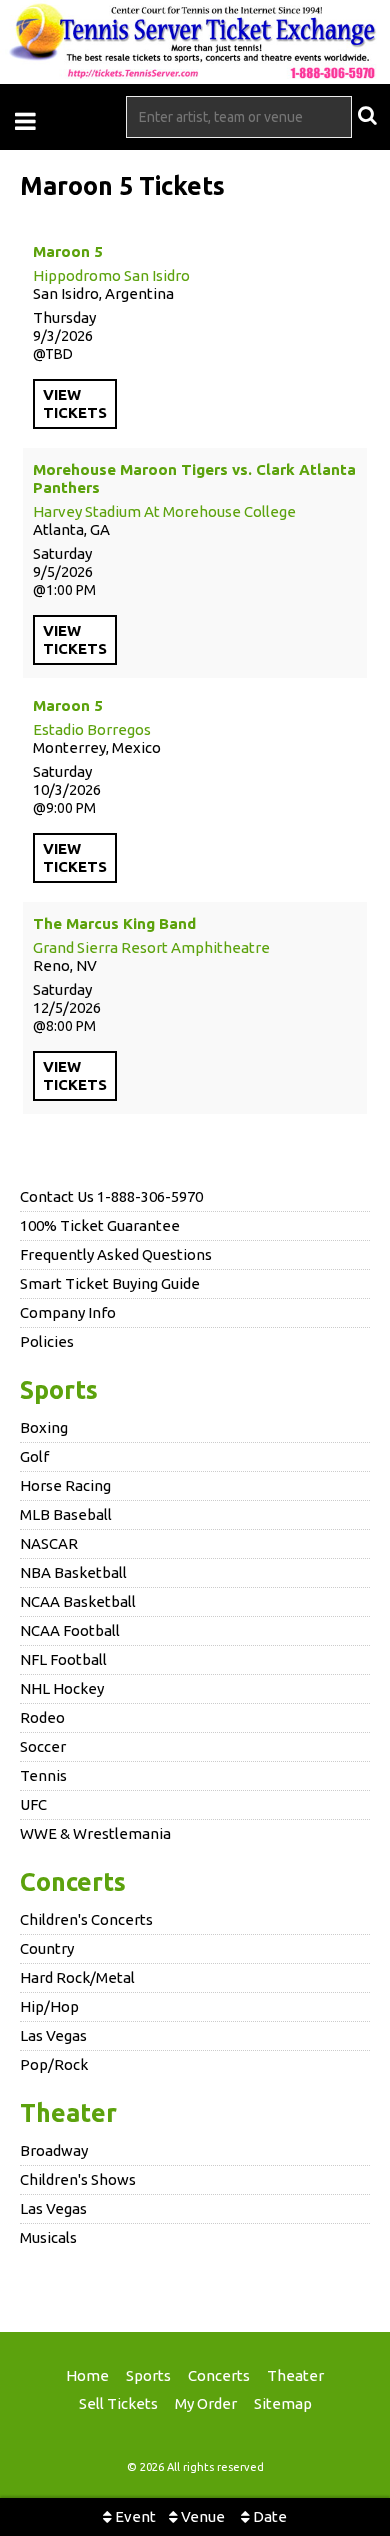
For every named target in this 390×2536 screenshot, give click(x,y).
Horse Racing (65, 1485)
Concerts (73, 1882)
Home (87, 2375)
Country (47, 1948)
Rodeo (42, 1717)
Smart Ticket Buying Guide (110, 1283)
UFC (33, 1804)
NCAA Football (70, 1630)
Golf (34, 1456)
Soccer (43, 1746)
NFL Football (63, 1659)
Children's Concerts (86, 1919)
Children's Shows (78, 2179)
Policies (47, 1341)
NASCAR (49, 1543)
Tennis (43, 1775)
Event (134, 2516)
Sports (59, 1390)
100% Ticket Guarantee (100, 1225)
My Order (206, 2403)
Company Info (68, 1312)
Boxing (44, 1427)
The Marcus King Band (114, 923)
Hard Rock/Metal (77, 1977)
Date (268, 2516)
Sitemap (283, 2403)
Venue (201, 2516)
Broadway (54, 2150)
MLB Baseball (66, 1514)
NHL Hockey (62, 1688)
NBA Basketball (73, 1572)
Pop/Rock (54, 2064)
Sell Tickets (118, 2403)
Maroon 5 (68, 251)
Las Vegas (53, 2035)
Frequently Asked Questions (116, 1254)
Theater (68, 2113)
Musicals (48, 2237)
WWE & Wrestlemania (95, 1833)
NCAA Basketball (78, 1601)
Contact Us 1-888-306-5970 (111, 1196)
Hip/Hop (49, 2006)
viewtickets (75, 403)
